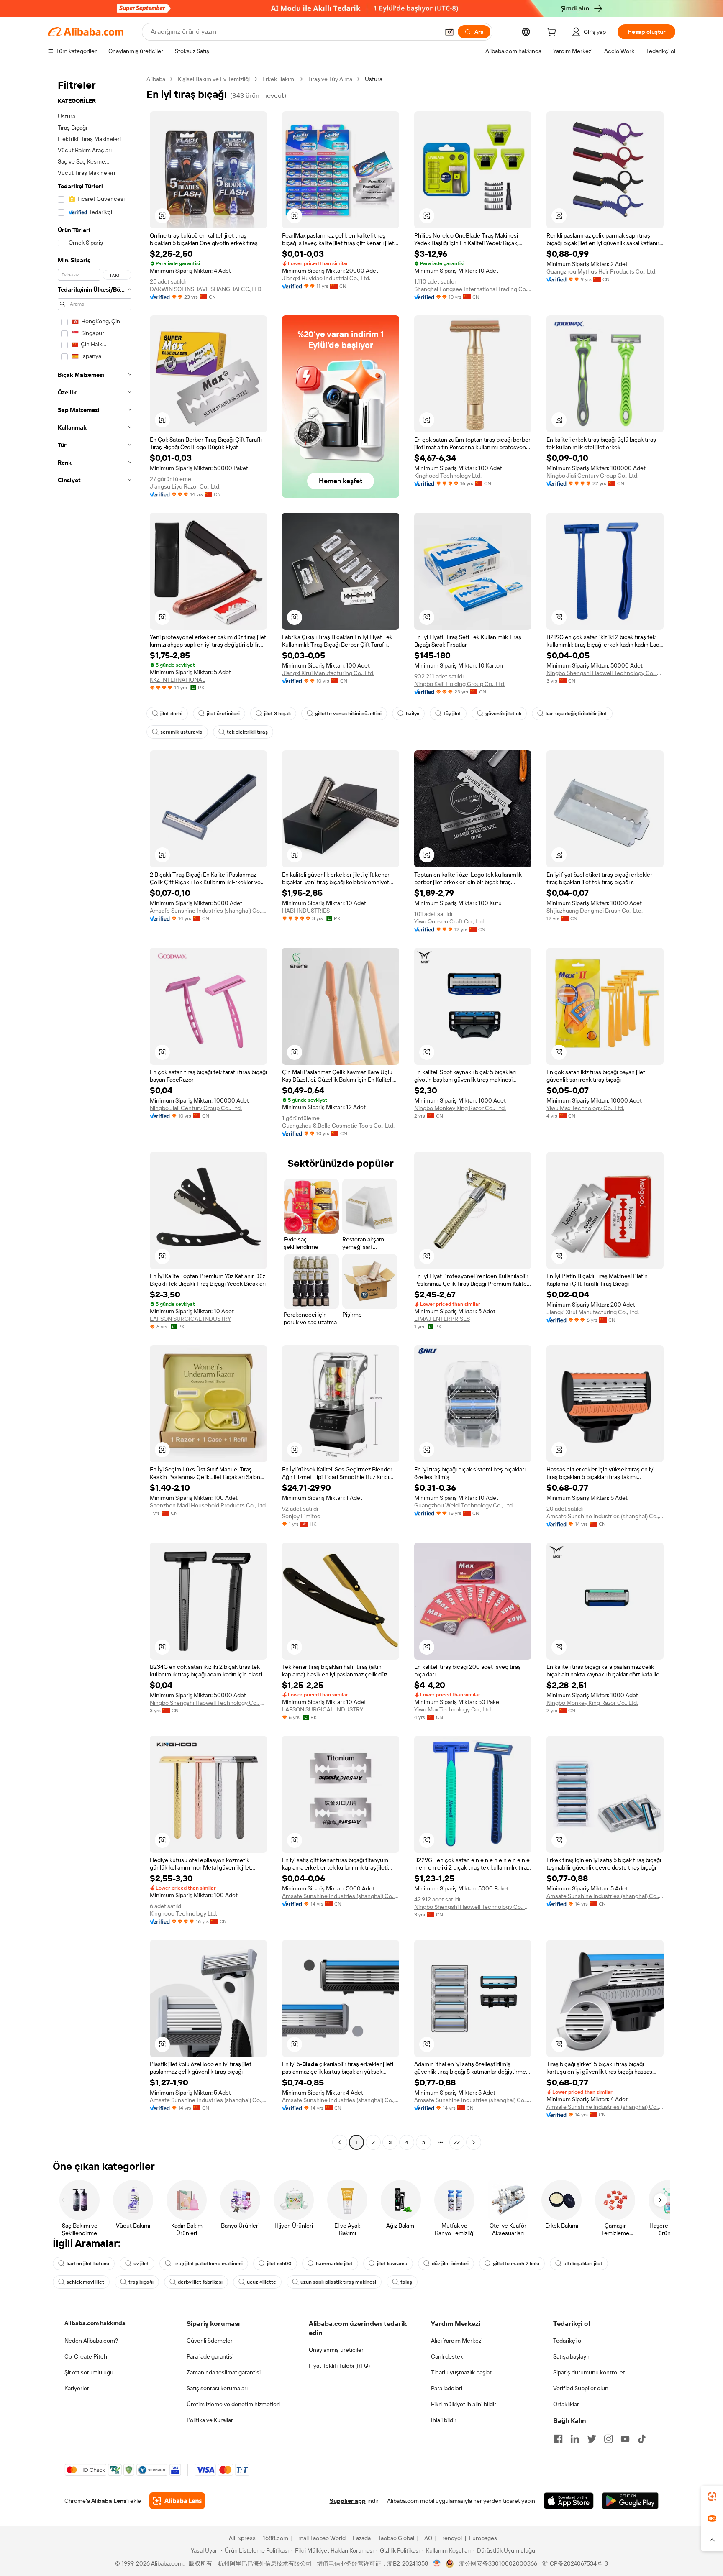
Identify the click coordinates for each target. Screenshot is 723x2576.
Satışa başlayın (572, 2356)
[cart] (553, 33)
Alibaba (156, 79)
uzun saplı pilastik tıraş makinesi (338, 2282)
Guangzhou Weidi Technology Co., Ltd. (464, 1505)
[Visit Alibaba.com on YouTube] (625, 2439)
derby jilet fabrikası (200, 2282)
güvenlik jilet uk (503, 714)
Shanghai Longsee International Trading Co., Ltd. (473, 289)
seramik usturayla (181, 732)
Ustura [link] (374, 79)
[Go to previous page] (340, 2142)
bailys (413, 714)
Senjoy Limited (301, 1516)
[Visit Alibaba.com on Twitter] (592, 2439)
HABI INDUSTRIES (306, 911)
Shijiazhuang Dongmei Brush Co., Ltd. (595, 911)
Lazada (362, 2538)
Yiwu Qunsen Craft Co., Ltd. (450, 921)
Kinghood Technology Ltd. (448, 476)
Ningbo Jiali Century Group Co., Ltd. (592, 476)
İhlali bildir (444, 2420)
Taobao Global (396, 2538)
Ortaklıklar (566, 2404)
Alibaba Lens (109, 2501)
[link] (712, 2497)
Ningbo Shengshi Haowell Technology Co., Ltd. (605, 673)
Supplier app (348, 2501)
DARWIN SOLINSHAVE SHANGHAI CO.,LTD (206, 289)
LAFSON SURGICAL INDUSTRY (190, 1319)
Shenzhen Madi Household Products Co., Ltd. (208, 1505)
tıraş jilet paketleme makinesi (208, 2264)
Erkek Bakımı (279, 79)
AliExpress (242, 2538)
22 (457, 2142)
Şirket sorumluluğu (89, 2372)
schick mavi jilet (85, 2282)
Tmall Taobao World (320, 2538)
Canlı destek (447, 2356)
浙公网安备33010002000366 (498, 2563)
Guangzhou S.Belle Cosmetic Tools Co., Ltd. (338, 1126)
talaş (406, 2282)
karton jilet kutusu (88, 2264)
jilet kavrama (392, 2264)
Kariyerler (77, 2388)
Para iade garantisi (210, 2356)
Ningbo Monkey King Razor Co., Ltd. (460, 1108)
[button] (449, 32)
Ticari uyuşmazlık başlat (461, 2372)
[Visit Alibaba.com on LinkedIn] (575, 2439)
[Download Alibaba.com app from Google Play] (630, 2501)
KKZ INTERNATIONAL (178, 680)
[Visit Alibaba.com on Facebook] (558, 2439)
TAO (427, 2538)
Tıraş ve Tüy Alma (330, 79)
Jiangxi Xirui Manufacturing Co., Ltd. (328, 673)
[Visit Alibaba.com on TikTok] (642, 2439)
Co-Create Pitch (86, 2356)
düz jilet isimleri (450, 2264)
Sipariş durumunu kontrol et (589, 2372)
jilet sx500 (279, 2264)
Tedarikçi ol (568, 2341)
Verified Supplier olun (581, 2388)
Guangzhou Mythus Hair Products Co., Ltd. (601, 271)
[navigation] (95, 1112)
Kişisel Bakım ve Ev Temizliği (214, 79)
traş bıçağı (141, 2282)
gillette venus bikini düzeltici (348, 714)
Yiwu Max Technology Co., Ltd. (585, 1108)
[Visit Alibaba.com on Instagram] (608, 2439)
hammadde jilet (334, 2264)
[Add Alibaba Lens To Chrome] (177, 2501)
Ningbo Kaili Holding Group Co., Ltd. (460, 684)
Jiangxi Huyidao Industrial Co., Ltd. (326, 278)
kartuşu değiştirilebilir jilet (576, 714)
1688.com (276, 2538)
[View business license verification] (437, 2563)
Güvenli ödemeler (210, 2341)
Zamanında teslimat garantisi (224, 2372)
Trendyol (451, 2538)
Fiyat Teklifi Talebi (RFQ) (339, 2366)
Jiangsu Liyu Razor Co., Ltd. (185, 486)
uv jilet (141, 2264)
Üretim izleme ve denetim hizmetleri (233, 2404)
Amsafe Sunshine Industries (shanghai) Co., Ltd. (208, 911)
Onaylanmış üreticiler (336, 2350)
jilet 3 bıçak (277, 714)
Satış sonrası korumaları (217, 2388)
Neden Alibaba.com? (91, 2341)
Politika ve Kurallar (210, 2420)
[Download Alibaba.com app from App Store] (569, 2501)
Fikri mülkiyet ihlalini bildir (464, 2404)
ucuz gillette (262, 2282)
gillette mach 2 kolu (516, 2264)
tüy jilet (452, 714)
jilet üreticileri (223, 714)
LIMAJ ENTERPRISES (442, 1319)
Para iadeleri (447, 2388)
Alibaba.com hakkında (95, 2323)
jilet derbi (171, 714)
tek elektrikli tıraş (247, 732)
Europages (483, 2538)
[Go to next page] (474, 2142)
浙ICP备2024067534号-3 (575, 2563)
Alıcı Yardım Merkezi (457, 2341)
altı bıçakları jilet (583, 2264)
